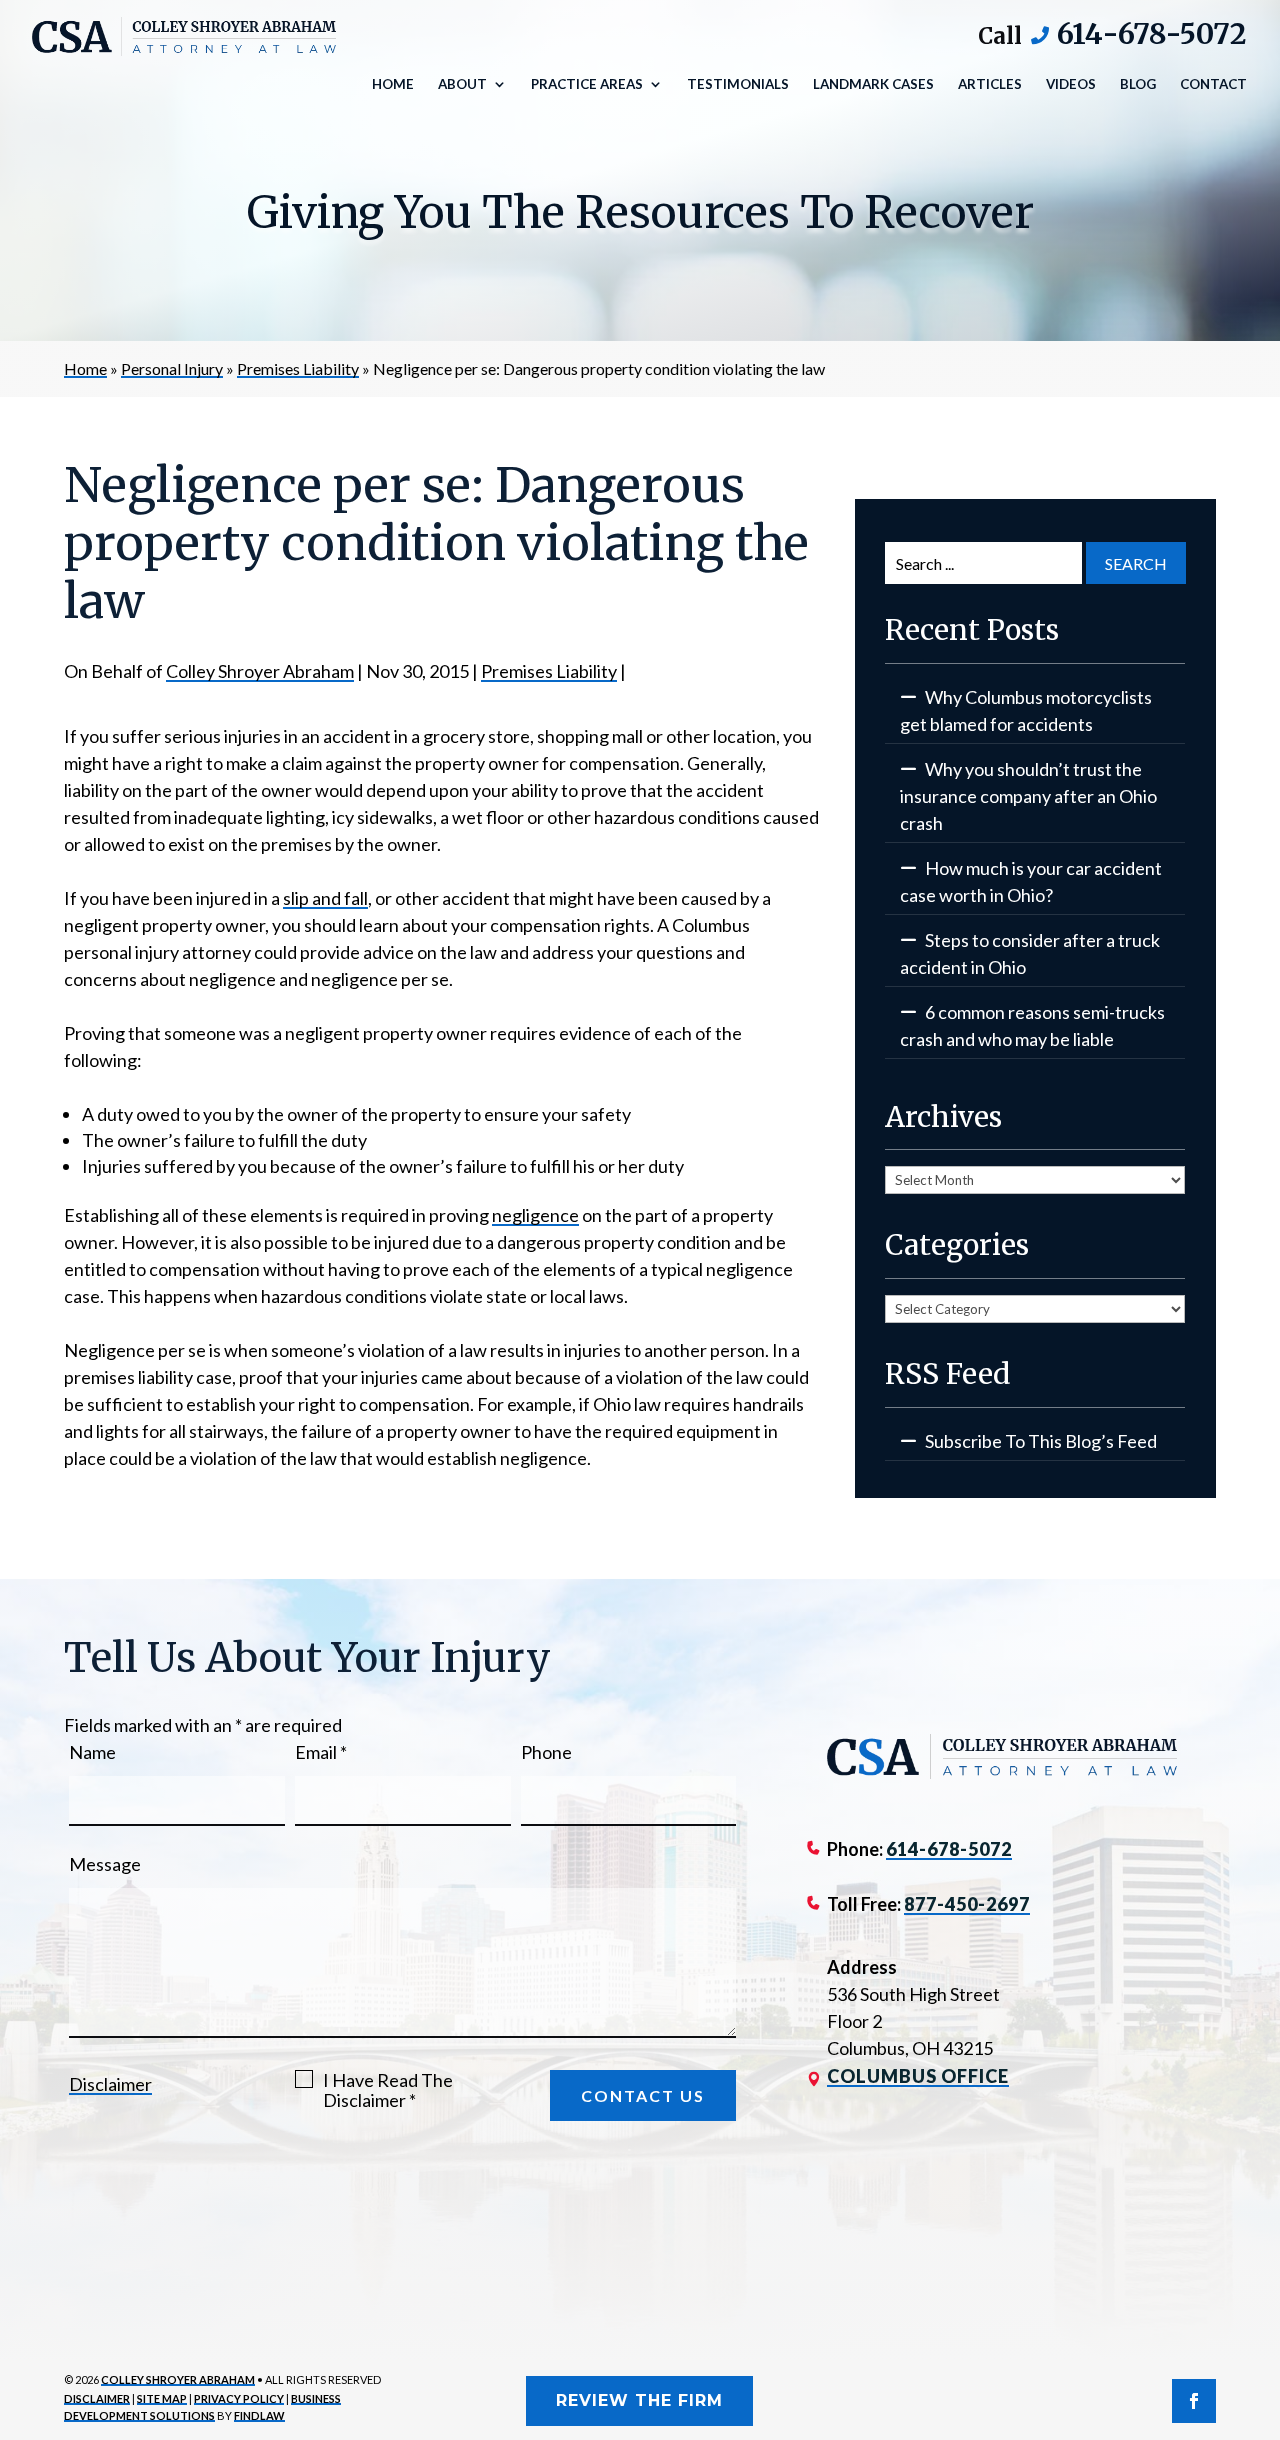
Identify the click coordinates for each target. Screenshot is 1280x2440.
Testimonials (738, 84)
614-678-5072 (1151, 34)
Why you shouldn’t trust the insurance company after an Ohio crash (1028, 796)
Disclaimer (110, 2084)
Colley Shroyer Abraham (260, 671)
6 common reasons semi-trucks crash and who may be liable (1032, 1025)
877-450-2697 (967, 1904)
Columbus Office (918, 2076)
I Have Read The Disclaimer (388, 2090)
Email (321, 1752)
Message (105, 1864)
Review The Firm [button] (639, 2400)
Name (92, 1752)
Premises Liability (549, 671)
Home (393, 84)
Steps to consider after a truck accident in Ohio (1030, 953)
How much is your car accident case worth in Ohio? (1031, 881)
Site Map (162, 2398)
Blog (1138, 84)
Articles (990, 84)
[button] (1260, 2295)
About (462, 84)
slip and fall (325, 898)
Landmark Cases (873, 84)
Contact (1213, 84)
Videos (1071, 84)
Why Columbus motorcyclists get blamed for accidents (1026, 710)
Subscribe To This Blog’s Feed (1041, 1441)
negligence (535, 1215)
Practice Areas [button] (587, 84)
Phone (546, 1752)
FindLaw (259, 2415)
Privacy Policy (239, 2398)
